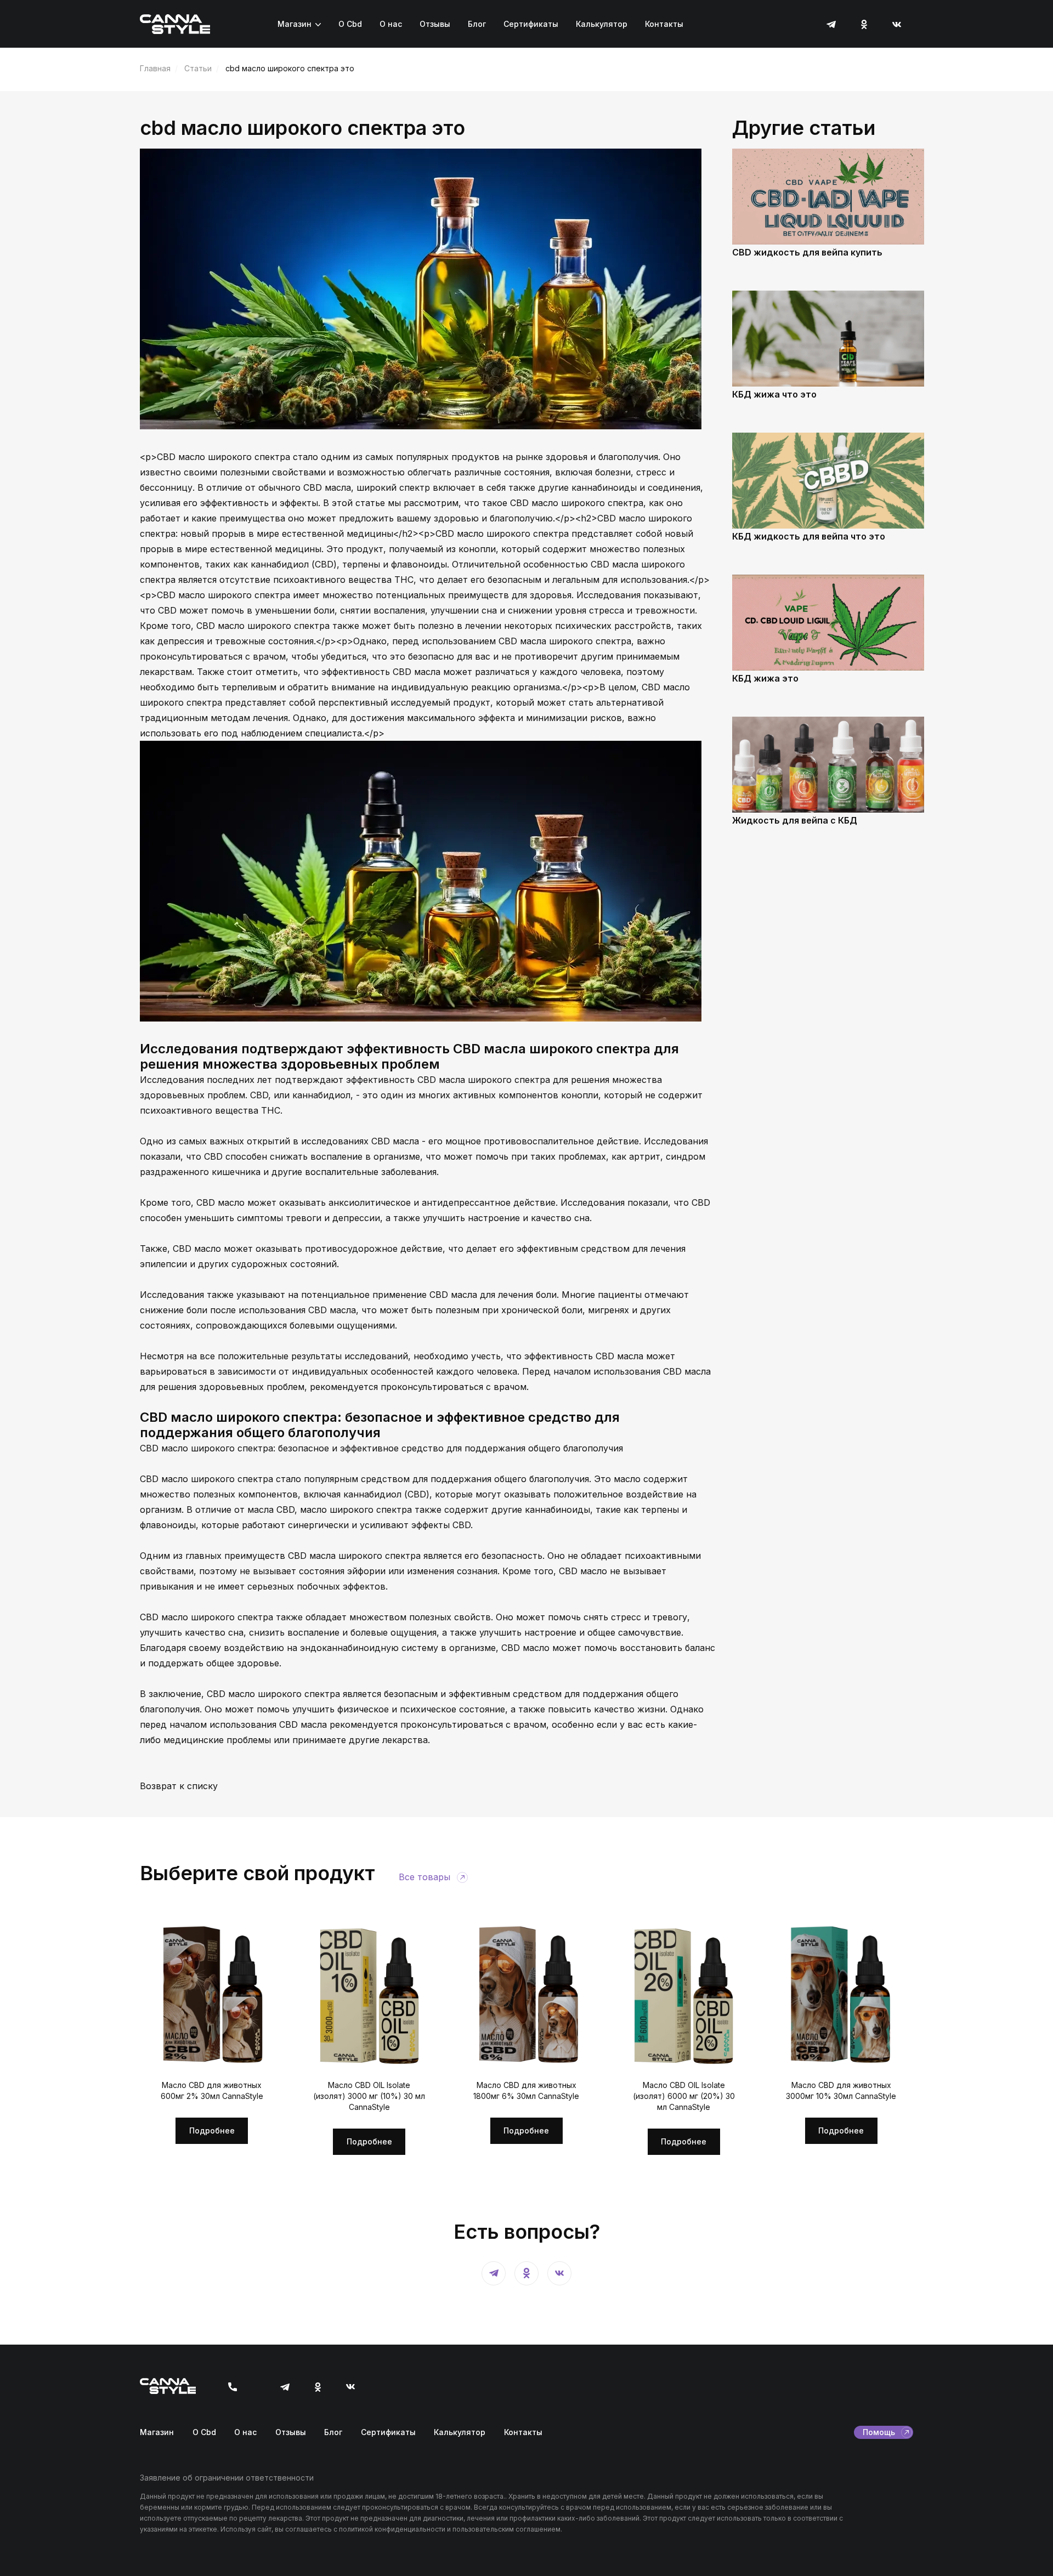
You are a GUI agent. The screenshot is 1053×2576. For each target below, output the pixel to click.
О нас (391, 24)
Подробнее (212, 2130)
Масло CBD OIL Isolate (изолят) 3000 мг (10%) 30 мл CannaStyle (369, 2096)
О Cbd (350, 24)
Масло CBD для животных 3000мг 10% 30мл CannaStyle (841, 2090)
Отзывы (435, 24)
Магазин (295, 24)
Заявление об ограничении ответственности (227, 2478)
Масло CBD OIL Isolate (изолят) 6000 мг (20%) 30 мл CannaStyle (684, 2096)
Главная (155, 68)
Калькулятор (602, 24)
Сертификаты (531, 24)
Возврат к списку (179, 1786)
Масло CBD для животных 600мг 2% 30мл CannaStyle (212, 2090)
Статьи (198, 68)
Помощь (879, 2432)
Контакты (664, 24)
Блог (477, 24)
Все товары (424, 1877)
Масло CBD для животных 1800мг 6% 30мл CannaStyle (526, 2090)
